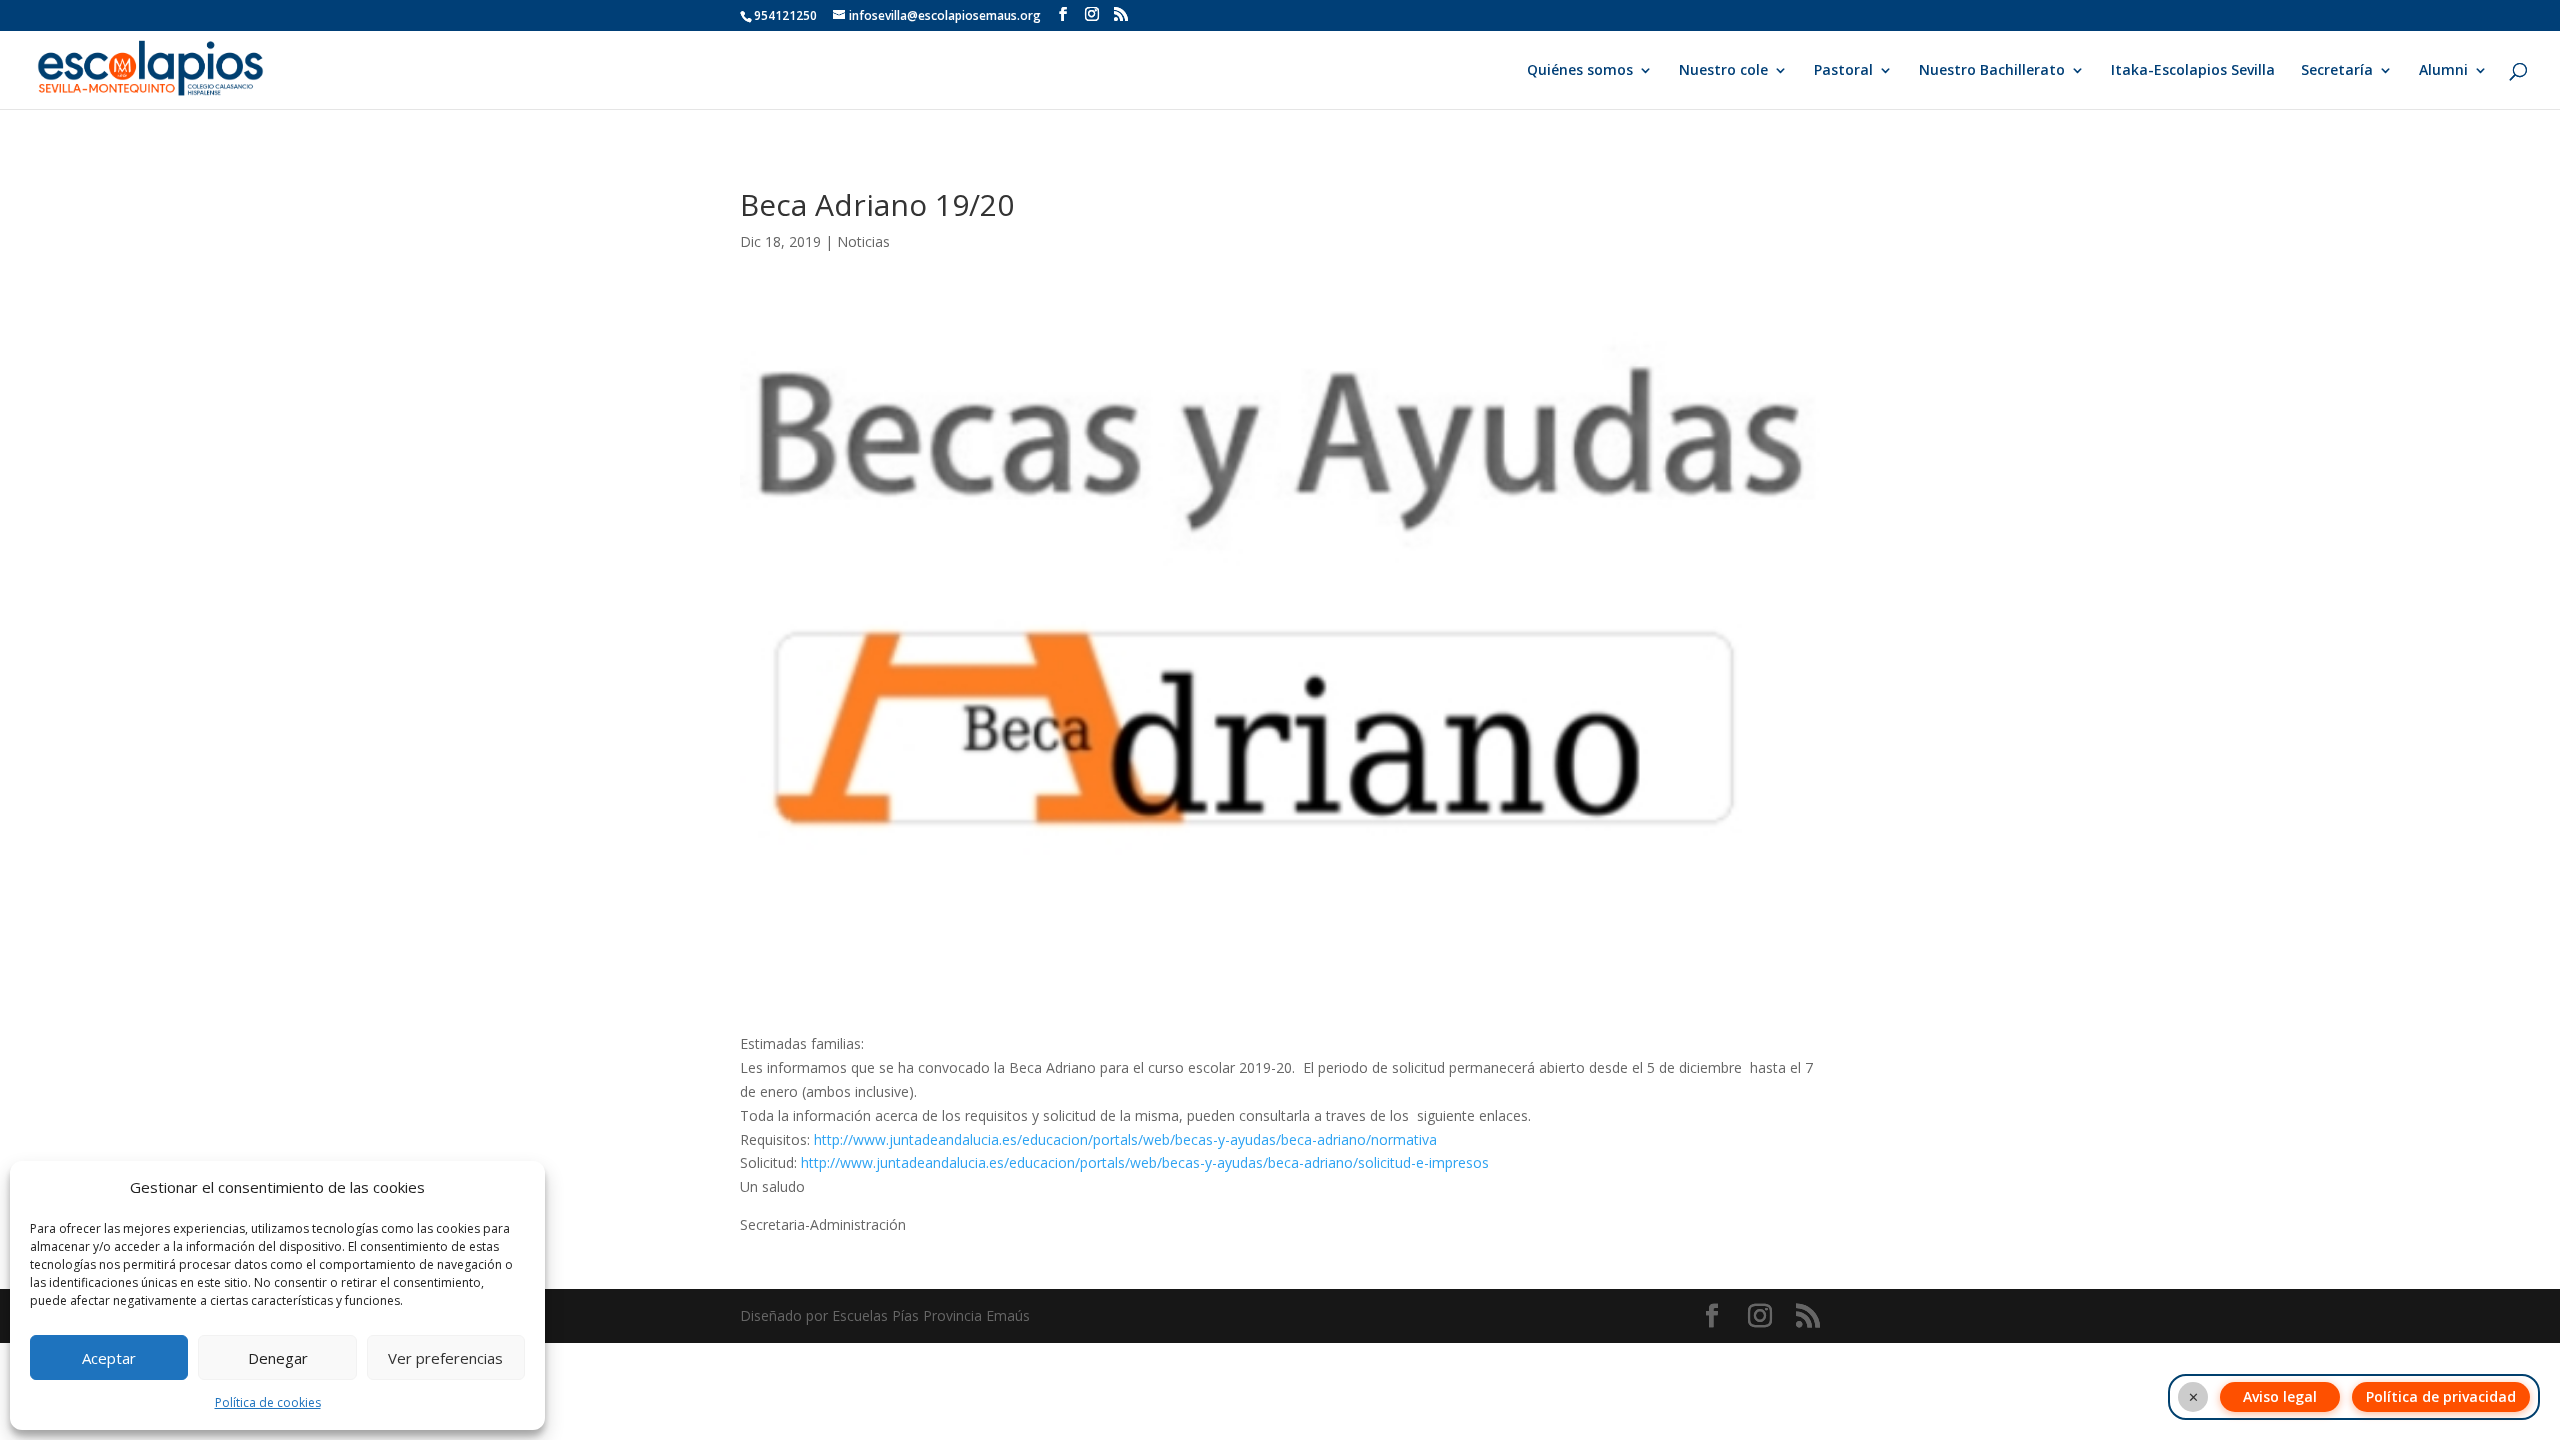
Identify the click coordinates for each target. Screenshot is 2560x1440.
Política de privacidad (2441, 1396)
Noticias (863, 241)
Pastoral (1843, 71)
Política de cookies (268, 1402)
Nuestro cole (1723, 71)
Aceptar (109, 1358)
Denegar (278, 1358)
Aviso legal (2280, 1396)
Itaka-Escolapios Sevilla (2193, 71)
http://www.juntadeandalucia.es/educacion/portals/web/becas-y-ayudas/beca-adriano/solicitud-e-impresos (1145, 1162)
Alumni (2443, 71)
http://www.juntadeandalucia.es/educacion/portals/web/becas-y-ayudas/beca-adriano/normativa (1125, 1139)
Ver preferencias (445, 1358)
